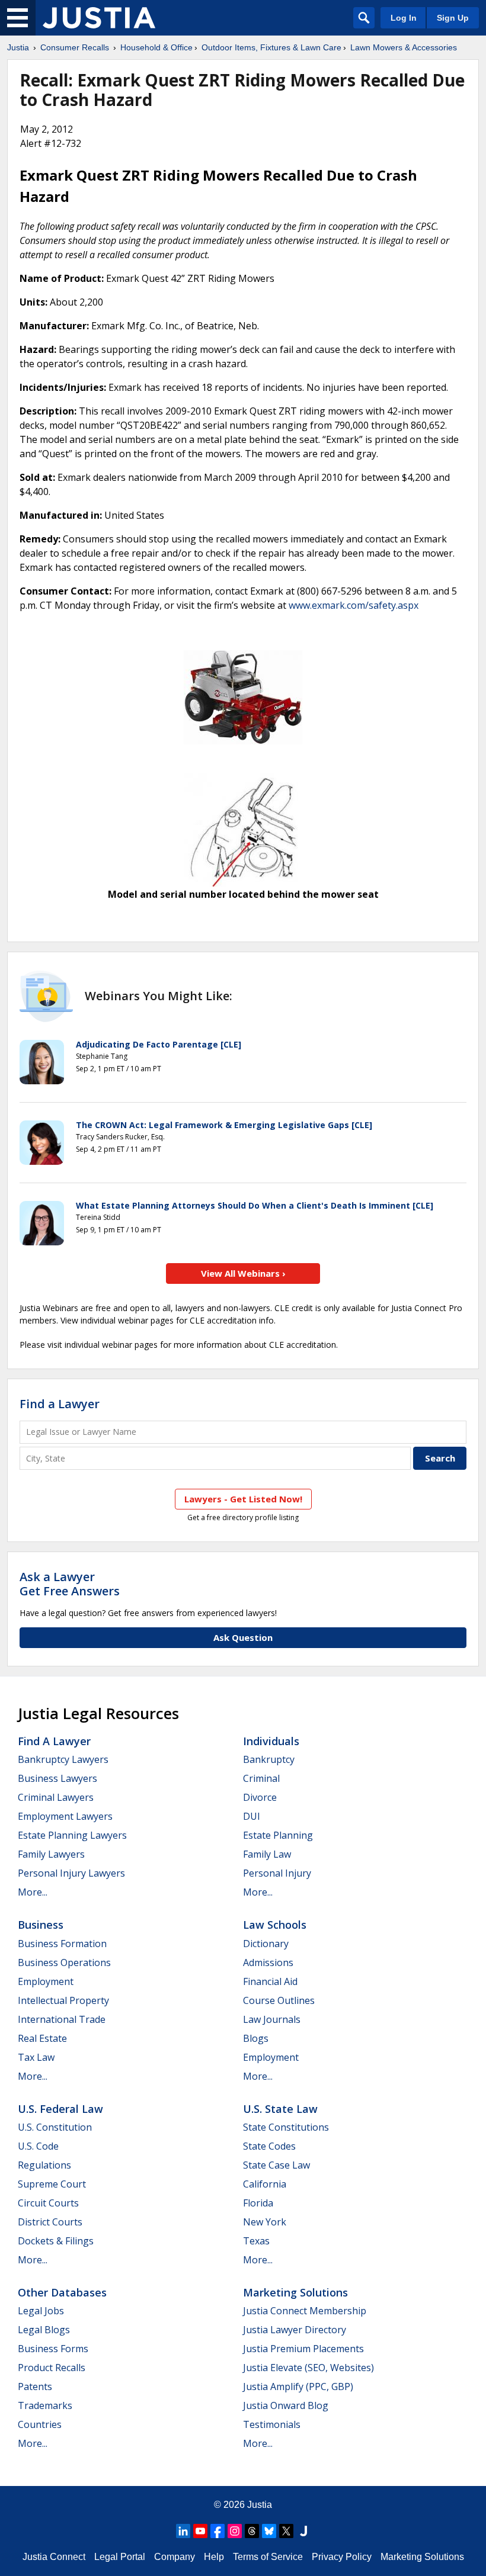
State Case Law (276, 2165)
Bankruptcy (269, 1759)
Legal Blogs (44, 2330)
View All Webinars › (243, 1273)
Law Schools (275, 1925)
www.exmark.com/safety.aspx (354, 605)
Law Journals (272, 2019)
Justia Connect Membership (305, 2311)
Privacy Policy (342, 2557)
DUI (252, 1816)
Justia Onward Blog (286, 2405)
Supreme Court (52, 2184)
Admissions (268, 1962)
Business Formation (62, 1944)
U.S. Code (38, 2146)
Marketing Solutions (295, 2292)
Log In (404, 18)
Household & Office (156, 47)
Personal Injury (277, 1873)
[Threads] (252, 2531)
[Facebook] (218, 2531)
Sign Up (453, 18)
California (265, 2184)
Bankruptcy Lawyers (63, 1759)
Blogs (256, 2038)
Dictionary (266, 1944)
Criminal (261, 1778)
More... (33, 1892)
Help (214, 2557)
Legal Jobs (41, 2311)
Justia (18, 47)
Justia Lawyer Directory (295, 2330)
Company (175, 2557)
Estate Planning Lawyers (72, 1835)
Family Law (267, 1854)
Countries (40, 2424)
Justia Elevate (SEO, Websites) (308, 2368)
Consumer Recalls (75, 47)
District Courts (50, 2222)
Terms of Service (268, 2557)
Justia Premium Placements (303, 2349)
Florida (258, 2203)
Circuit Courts (48, 2203)
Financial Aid (270, 1981)
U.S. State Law (280, 2109)
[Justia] (99, 18)
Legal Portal (120, 2557)
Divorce (260, 1797)
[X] (286, 2531)
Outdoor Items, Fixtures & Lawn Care (271, 47)
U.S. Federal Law (60, 2109)
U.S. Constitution (55, 2127)
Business (41, 1925)
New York (265, 2222)
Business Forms (53, 2349)
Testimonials (272, 2424)
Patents (35, 2387)
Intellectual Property (63, 2000)
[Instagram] (235, 2531)
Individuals (271, 1741)
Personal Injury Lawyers (71, 1873)
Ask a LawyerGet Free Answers (70, 1584)
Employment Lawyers (65, 1816)
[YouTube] (200, 2531)
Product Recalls (52, 2368)
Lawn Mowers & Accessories (404, 47)
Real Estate (42, 2038)
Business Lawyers (57, 1778)
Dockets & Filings (56, 2241)
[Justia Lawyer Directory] (303, 2531)
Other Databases (62, 2292)
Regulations (44, 2165)
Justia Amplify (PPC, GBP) (298, 2387)
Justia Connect (54, 2557)
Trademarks (45, 2405)
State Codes (269, 2146)
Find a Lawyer (60, 1404)
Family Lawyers (51, 1854)
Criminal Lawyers (56, 1797)
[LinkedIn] (183, 2531)
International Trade (62, 2019)
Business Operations (64, 1962)
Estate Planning (278, 1835)
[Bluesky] (269, 2531)
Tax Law (36, 2057)
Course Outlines (279, 2000)
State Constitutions (286, 2127)
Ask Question (243, 1637)
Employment (46, 1981)
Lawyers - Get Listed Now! (243, 1499)
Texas (256, 2241)
